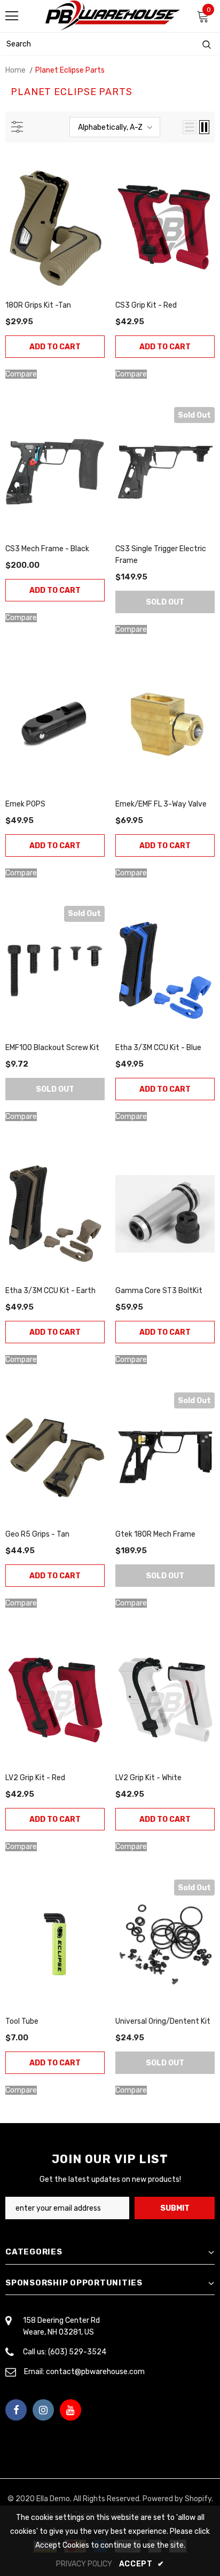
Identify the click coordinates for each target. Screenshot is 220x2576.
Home (15, 70)
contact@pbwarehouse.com (95, 2372)
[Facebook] (16, 2410)
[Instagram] (43, 2410)
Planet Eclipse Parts (70, 70)
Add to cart (55, 347)
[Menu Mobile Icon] (12, 16)
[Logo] (113, 15)
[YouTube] (70, 2410)
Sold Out (165, 602)
